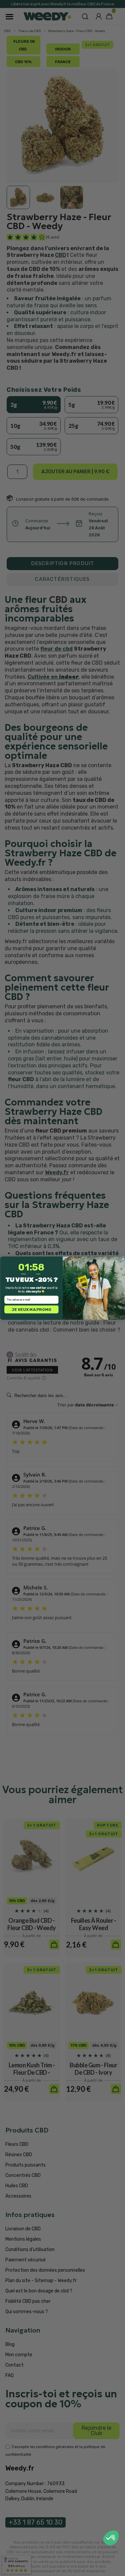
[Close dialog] (123, 1259)
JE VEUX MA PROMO (31, 1309)
